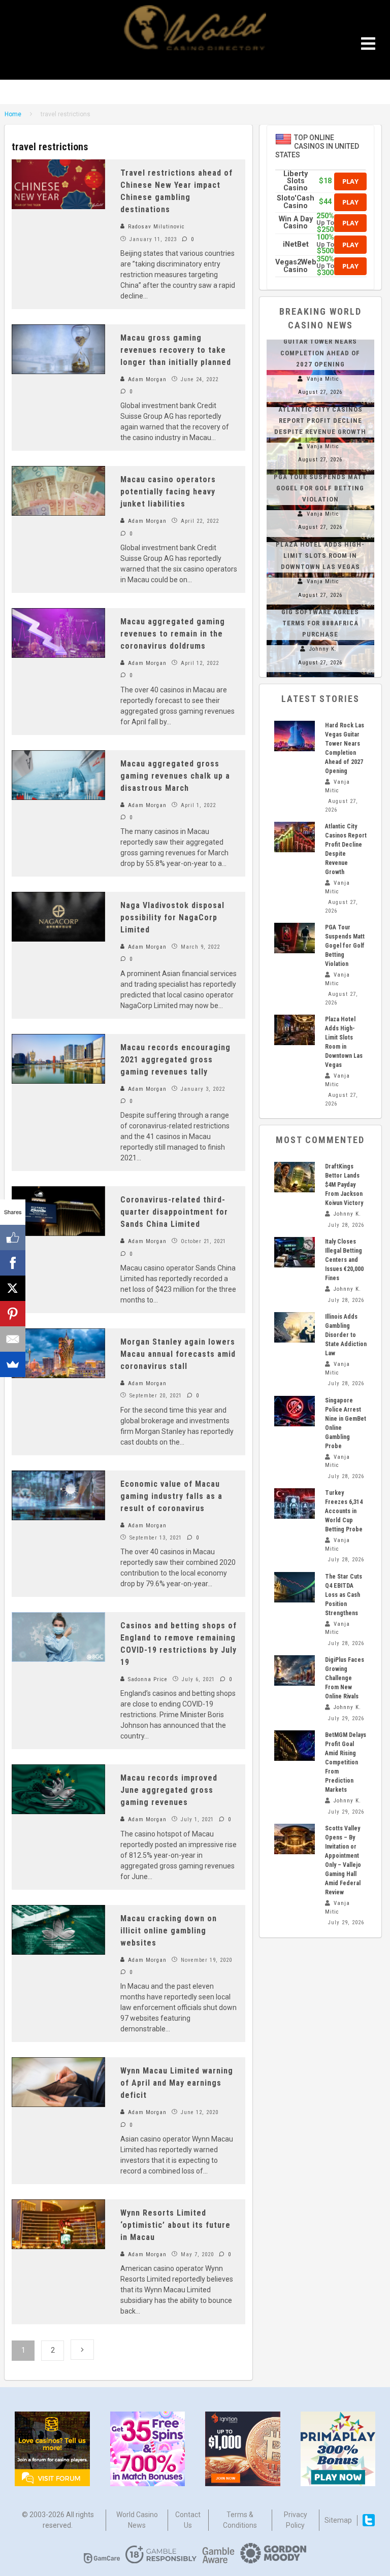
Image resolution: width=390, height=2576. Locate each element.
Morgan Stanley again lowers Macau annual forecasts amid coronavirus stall (178, 1354)
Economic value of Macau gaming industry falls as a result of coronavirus (171, 1496)
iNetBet (296, 244)
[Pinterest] (13, 1314)
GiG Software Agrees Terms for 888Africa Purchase (320, 623)
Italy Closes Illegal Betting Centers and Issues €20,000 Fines (344, 1260)
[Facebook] (13, 1263)
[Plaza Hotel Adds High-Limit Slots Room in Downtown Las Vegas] (295, 1030)
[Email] (13, 1339)
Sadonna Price (147, 1679)
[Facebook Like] (13, 1237)
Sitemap (338, 2520)
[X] (13, 1288)
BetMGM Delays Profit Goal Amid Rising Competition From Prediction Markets (346, 1762)
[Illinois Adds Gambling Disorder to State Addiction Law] (295, 1327)
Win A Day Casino (296, 223)
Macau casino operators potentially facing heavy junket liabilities (168, 492)
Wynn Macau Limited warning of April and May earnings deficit (177, 2083)
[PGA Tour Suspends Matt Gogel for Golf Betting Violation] (295, 938)
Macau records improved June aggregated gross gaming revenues (169, 1790)
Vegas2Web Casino (296, 266)
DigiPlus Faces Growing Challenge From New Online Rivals (345, 1678)
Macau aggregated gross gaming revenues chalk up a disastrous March (175, 776)
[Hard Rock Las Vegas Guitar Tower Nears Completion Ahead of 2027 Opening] (295, 736)
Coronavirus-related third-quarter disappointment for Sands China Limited (174, 1212)
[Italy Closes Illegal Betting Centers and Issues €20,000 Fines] (295, 1252)
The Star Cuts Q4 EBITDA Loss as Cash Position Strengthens (344, 1595)
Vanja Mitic (323, 379)
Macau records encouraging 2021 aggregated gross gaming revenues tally (175, 1060)
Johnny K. (323, 649)
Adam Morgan (146, 379)
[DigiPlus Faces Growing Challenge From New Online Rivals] (295, 1670)
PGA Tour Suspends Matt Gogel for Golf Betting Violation (320, 488)
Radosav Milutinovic (155, 227)
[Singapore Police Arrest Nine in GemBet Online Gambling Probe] (295, 1411)
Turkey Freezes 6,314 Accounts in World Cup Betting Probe (344, 1511)
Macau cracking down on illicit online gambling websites (169, 1931)
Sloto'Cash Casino (296, 202)
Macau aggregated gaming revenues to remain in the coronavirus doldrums (173, 634)
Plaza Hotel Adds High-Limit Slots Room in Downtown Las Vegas (320, 556)
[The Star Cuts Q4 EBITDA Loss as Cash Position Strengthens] (295, 1587)
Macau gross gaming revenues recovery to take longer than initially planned (176, 350)
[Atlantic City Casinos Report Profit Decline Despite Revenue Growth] (295, 837)
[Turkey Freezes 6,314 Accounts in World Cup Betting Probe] (295, 1503)
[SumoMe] (13, 1364)
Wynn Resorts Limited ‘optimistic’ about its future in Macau (175, 2225)
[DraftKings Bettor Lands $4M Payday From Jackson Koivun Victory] (295, 1177)
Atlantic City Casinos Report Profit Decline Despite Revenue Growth (320, 421)
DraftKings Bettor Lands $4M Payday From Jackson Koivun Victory (344, 1185)
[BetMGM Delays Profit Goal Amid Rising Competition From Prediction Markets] (295, 1746)
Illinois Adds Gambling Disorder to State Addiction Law (346, 1335)
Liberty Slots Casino (296, 181)
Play (350, 181)
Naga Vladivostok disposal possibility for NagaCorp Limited (172, 917)
